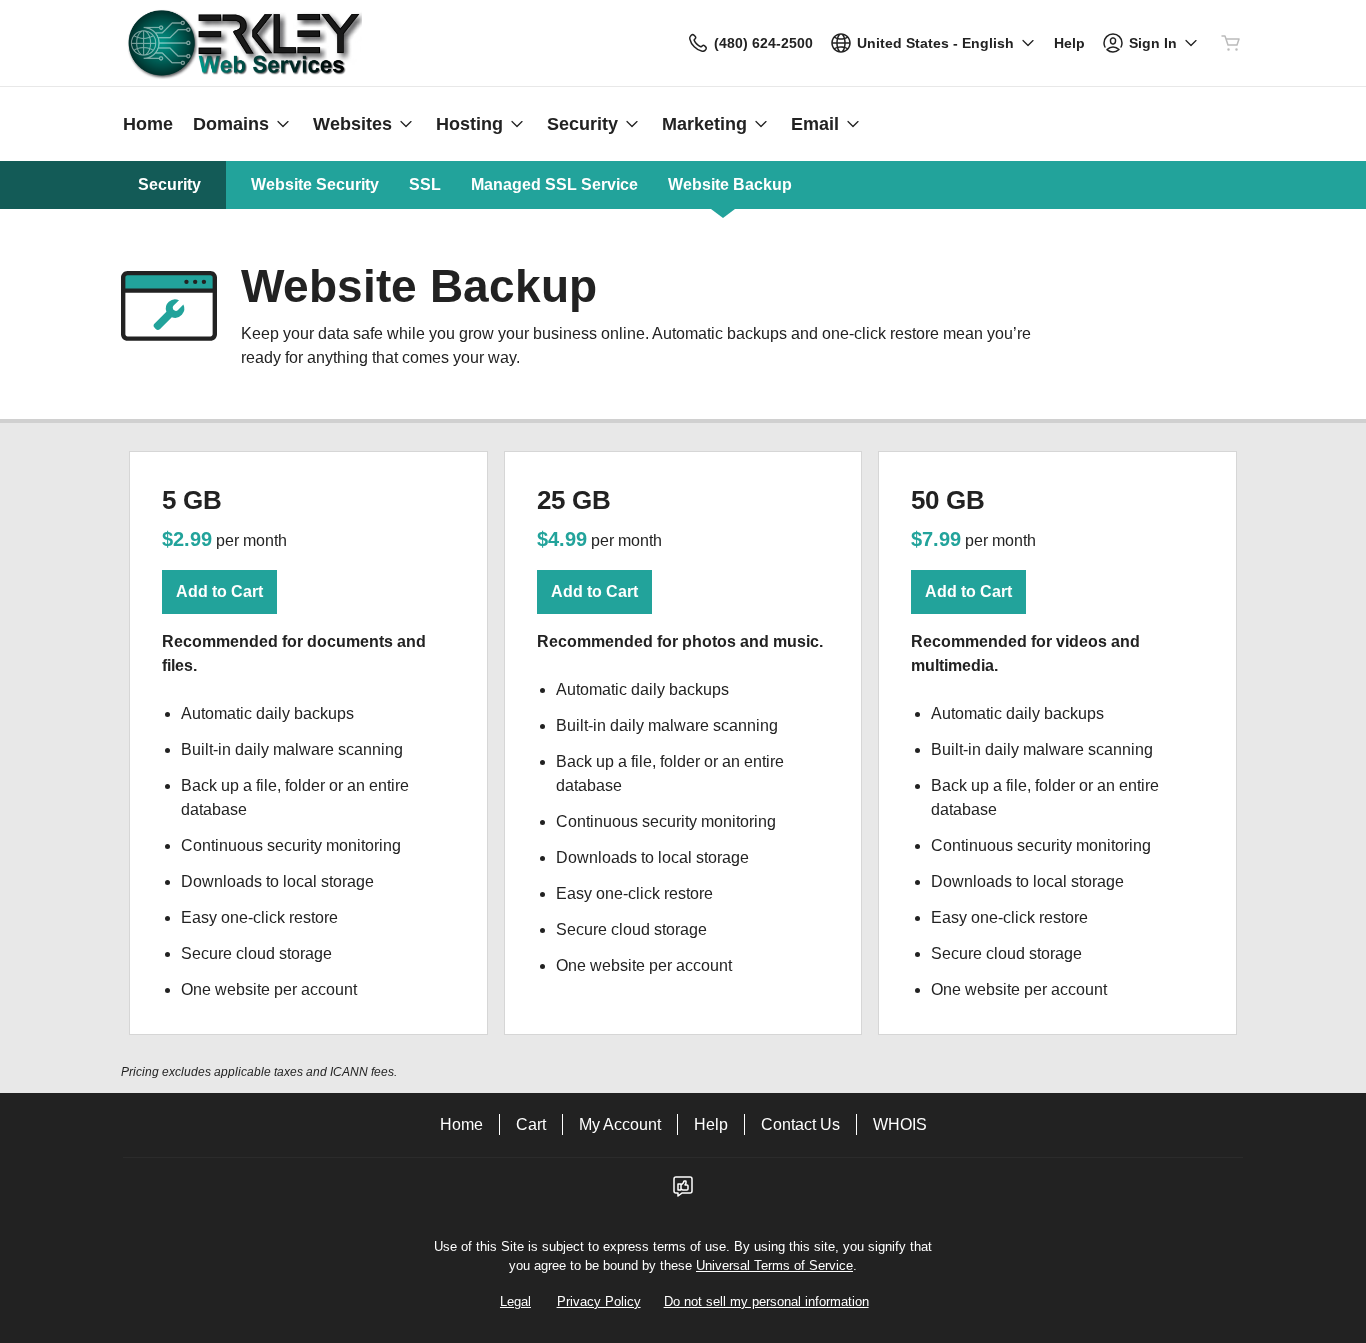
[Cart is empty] (1231, 43)
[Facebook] (683, 1192)
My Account (620, 1124)
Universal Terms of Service (774, 1265)
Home (461, 1124)
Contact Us (800, 1124)
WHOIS (900, 1124)
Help (711, 1124)
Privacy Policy (599, 1301)
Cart (531, 1124)
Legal (515, 1301)
